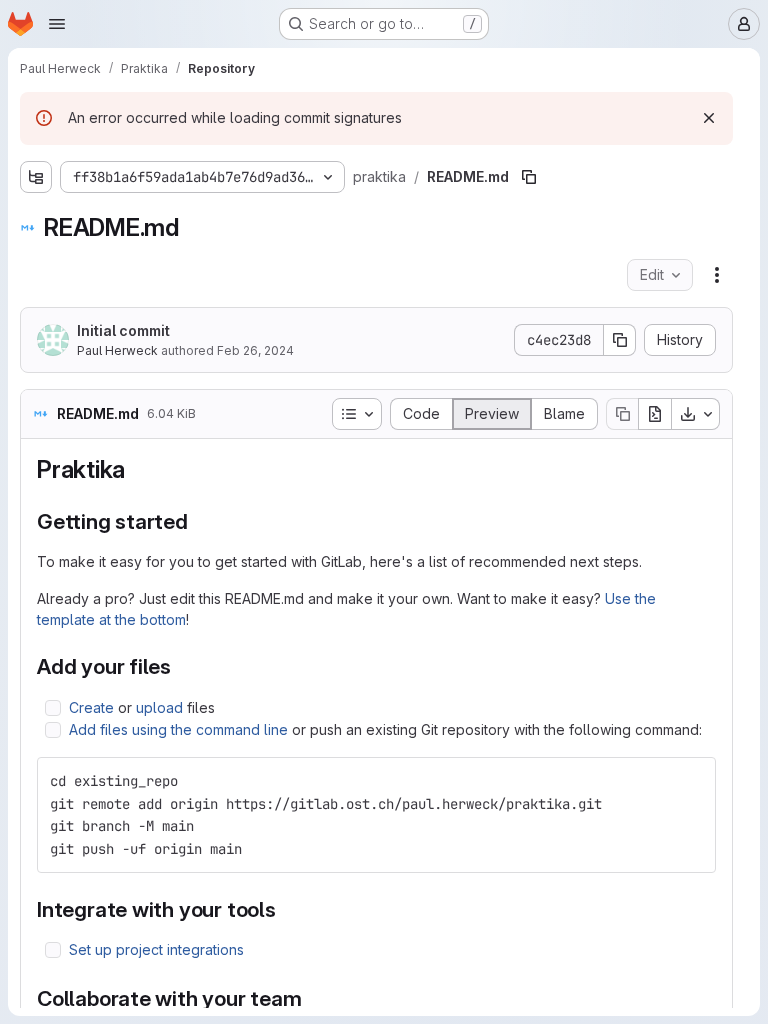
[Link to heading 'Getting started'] (199, 521)
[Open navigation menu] (57, 24)
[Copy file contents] (622, 414)
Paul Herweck (117, 350)
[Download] (696, 414)
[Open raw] (655, 414)
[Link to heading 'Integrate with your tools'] (287, 909)
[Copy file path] (529, 177)
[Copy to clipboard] (692, 781)
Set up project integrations (156, 949)
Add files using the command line (178, 729)
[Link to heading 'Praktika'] (138, 469)
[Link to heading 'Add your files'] (182, 666)
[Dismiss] (709, 118)
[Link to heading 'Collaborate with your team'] (313, 998)
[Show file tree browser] (36, 177)
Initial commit (123, 330)
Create (91, 707)
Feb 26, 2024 (255, 350)
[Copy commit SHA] (620, 340)
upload (159, 707)
